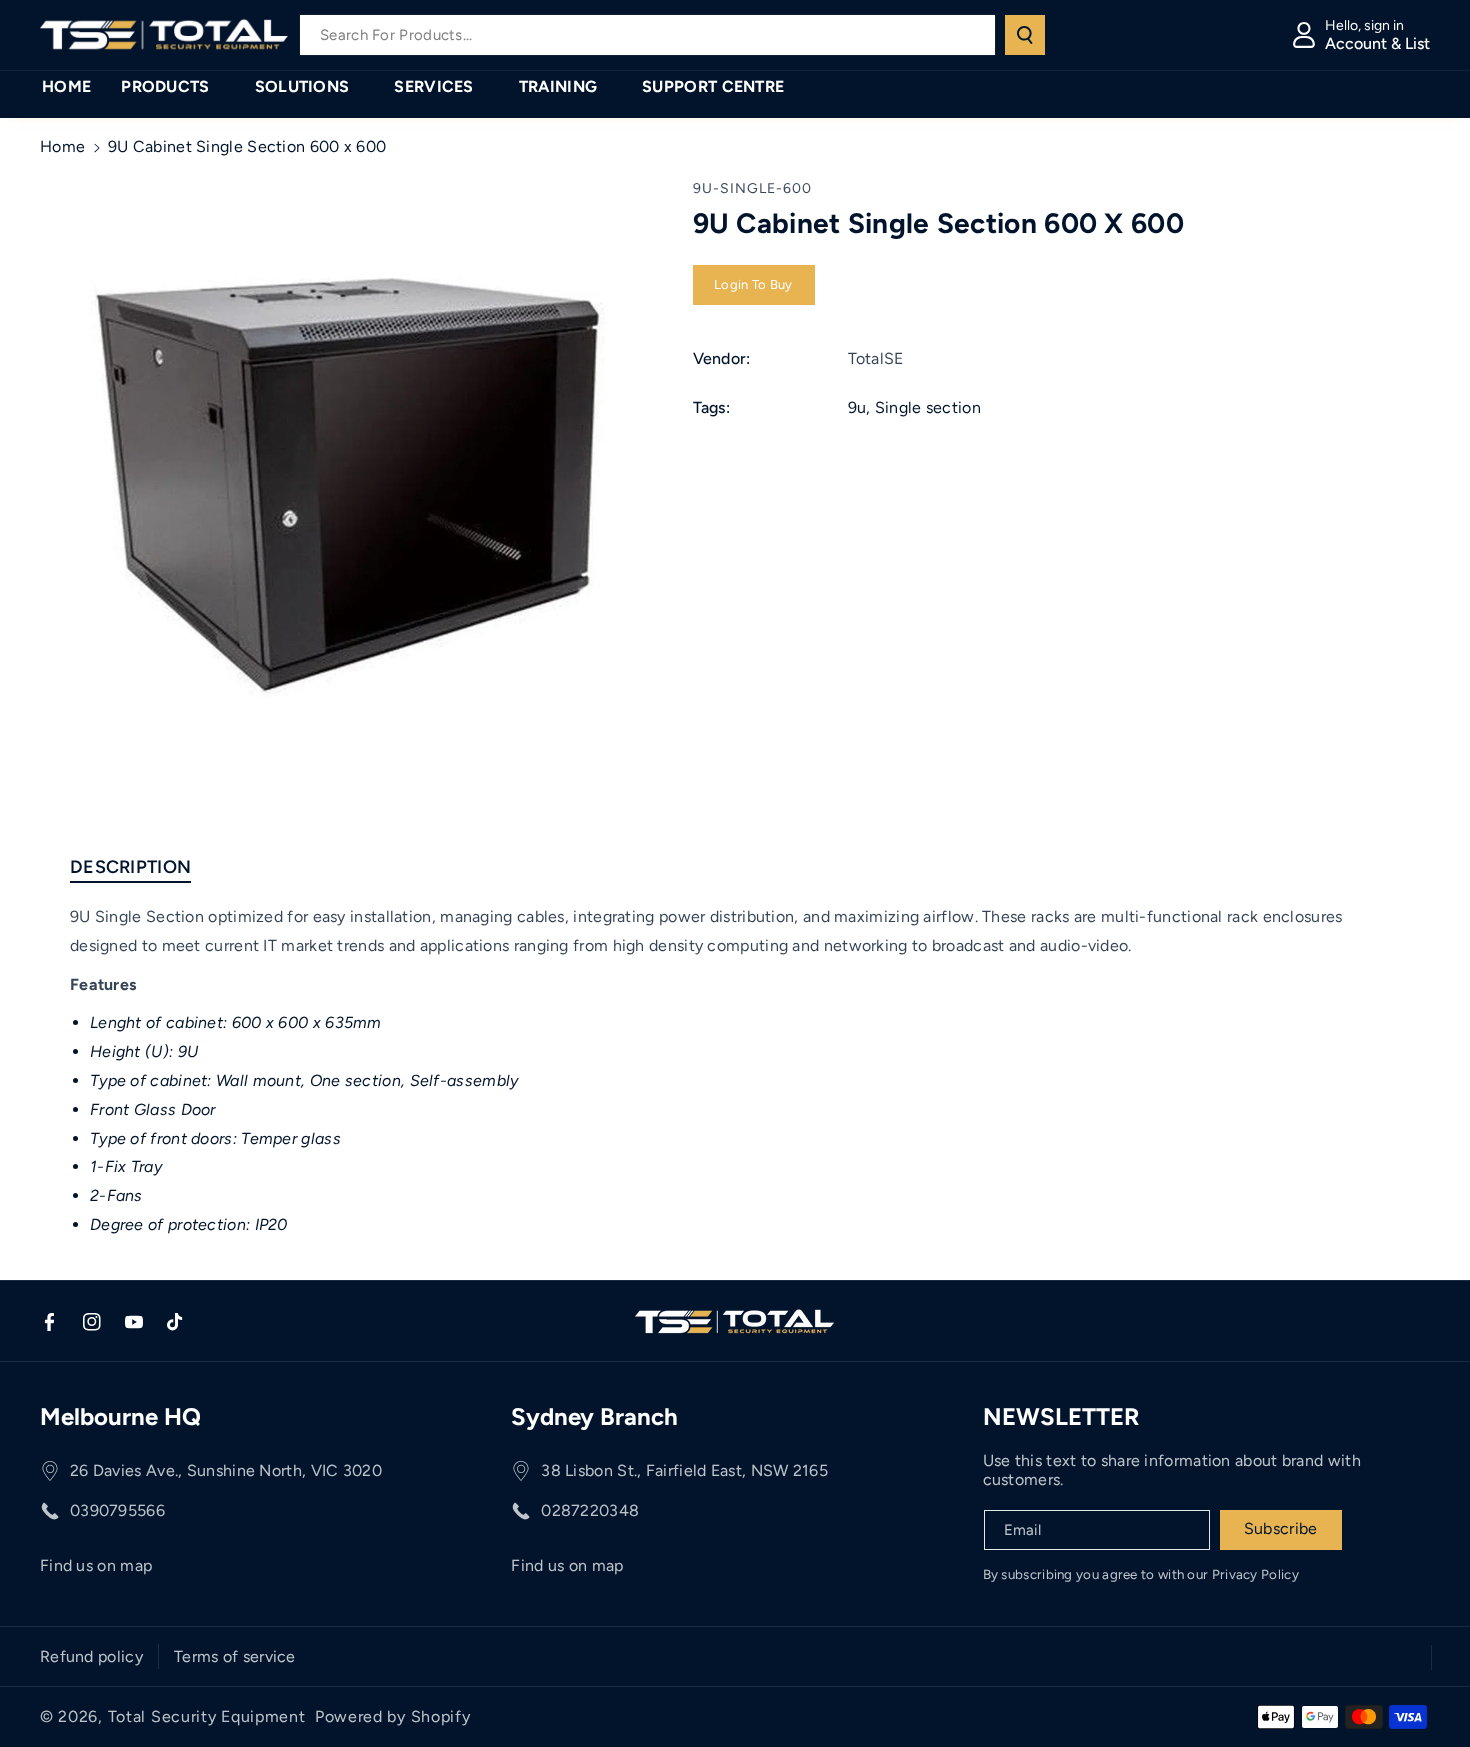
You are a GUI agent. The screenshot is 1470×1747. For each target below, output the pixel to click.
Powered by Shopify (393, 1716)
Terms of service (235, 1656)
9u (857, 407)
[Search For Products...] (1025, 35)
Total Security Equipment (207, 1716)
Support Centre (713, 86)
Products (165, 86)
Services (433, 86)
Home (62, 146)
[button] (172, 87)
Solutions (302, 86)
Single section (928, 407)
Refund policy (91, 1656)
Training (558, 86)
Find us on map (96, 1565)
